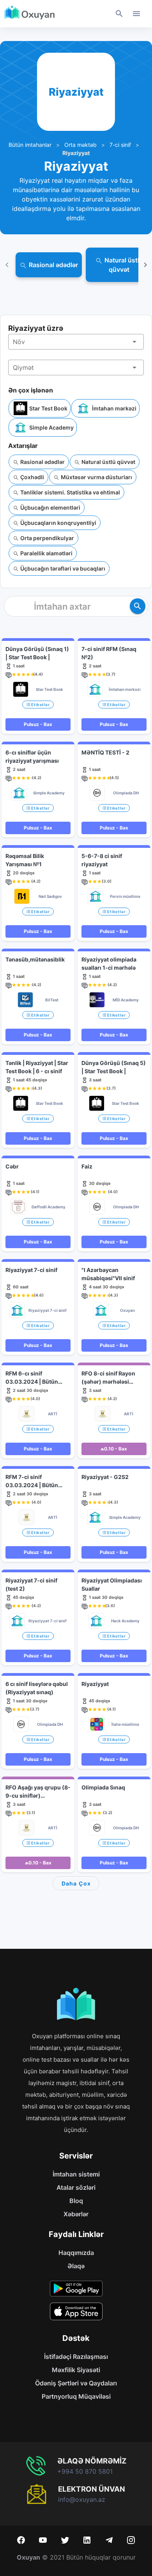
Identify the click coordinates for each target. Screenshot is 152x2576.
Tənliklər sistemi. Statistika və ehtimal (70, 492)
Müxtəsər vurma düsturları (96, 477)
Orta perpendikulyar (47, 538)
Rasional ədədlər (42, 462)
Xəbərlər (76, 2214)
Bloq (76, 2201)
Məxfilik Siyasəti (76, 2370)
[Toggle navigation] (136, 14)
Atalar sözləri (76, 2187)
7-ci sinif (120, 145)
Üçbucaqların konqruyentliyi (58, 523)
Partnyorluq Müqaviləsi (76, 2396)
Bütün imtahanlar (30, 145)
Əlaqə (76, 2266)
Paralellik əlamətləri (46, 553)
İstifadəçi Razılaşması (76, 2357)
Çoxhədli (32, 477)
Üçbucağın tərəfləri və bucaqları (62, 568)
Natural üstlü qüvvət (108, 462)
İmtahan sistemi (76, 2174)
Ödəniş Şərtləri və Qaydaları (76, 2383)
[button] (76, 342)
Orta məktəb (80, 145)
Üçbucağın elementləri (50, 508)
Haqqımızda (76, 2253)
